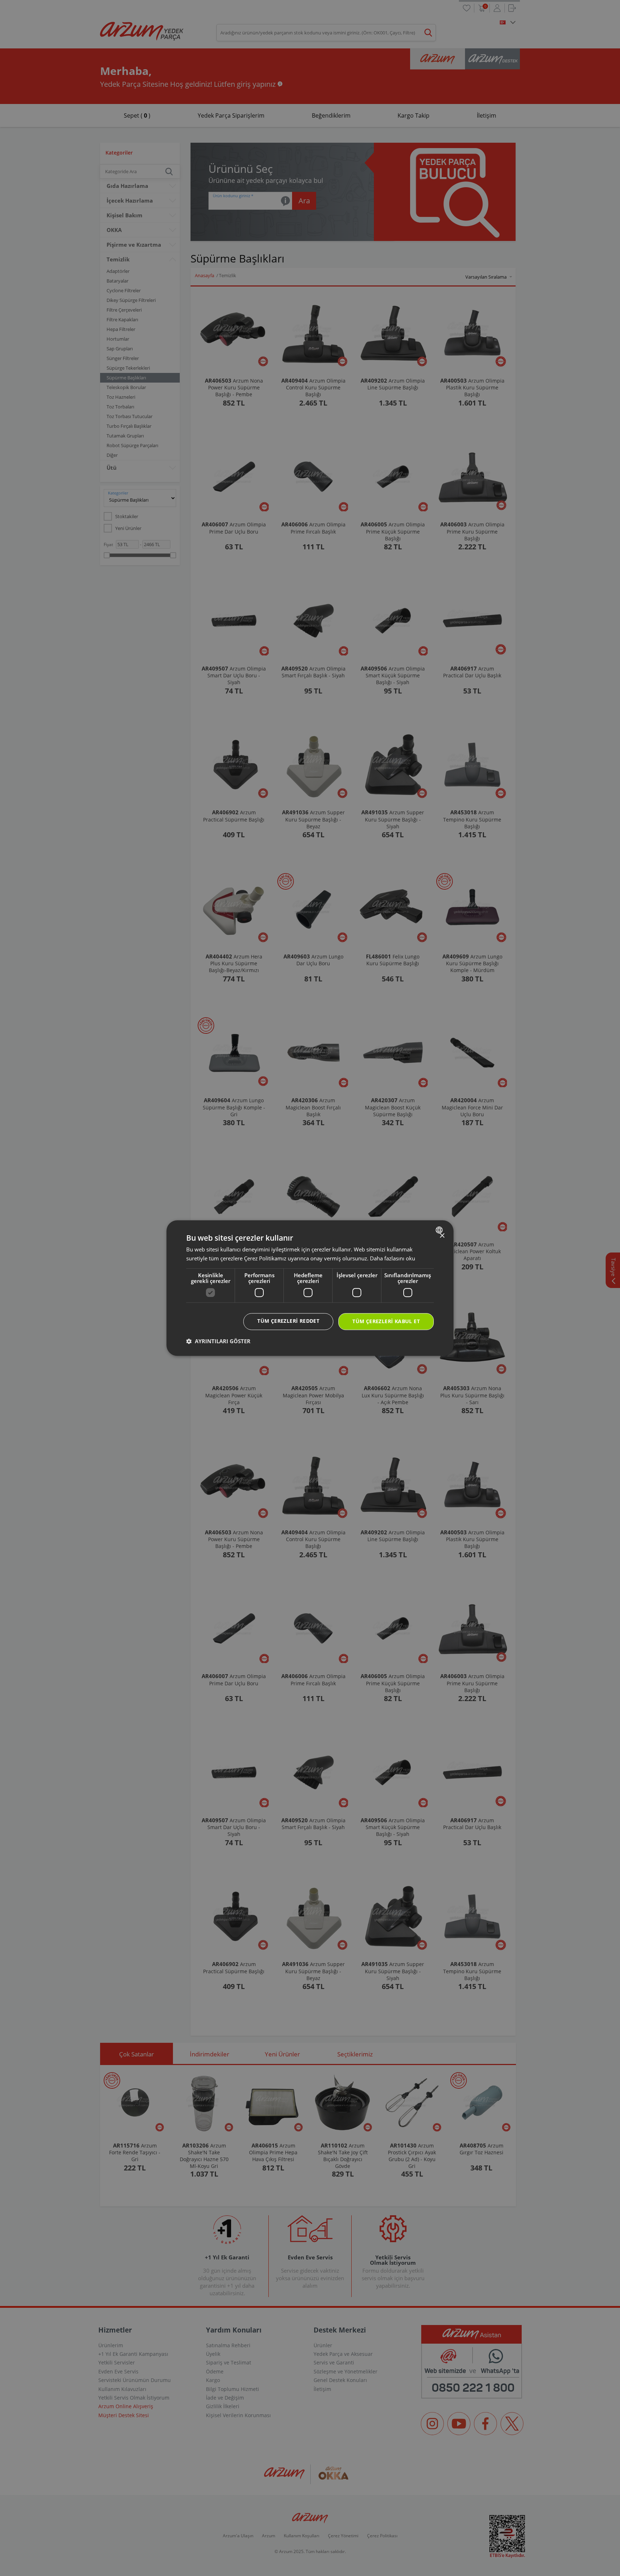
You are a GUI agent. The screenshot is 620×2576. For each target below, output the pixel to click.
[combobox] (440, 1230)
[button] (218, 1341)
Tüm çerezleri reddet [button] (288, 1321)
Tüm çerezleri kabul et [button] (386, 1321)
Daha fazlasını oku (393, 1258)
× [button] (442, 1236)
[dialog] (310, 1288)
